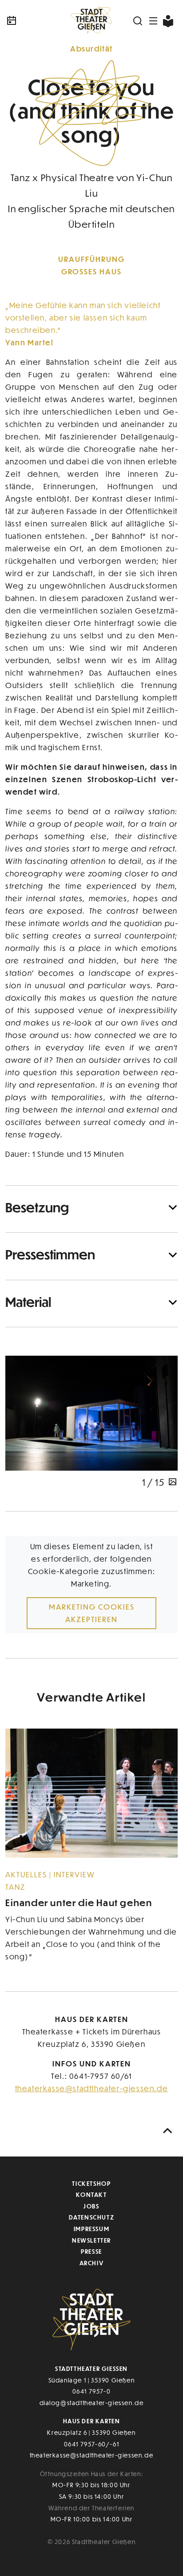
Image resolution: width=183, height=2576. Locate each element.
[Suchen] (138, 21)
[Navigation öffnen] (154, 21)
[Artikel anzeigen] (91, 1793)
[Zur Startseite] (91, 21)
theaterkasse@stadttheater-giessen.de (92, 2088)
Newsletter (91, 2240)
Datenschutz (92, 2217)
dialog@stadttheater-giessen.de (92, 2403)
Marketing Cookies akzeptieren (92, 1613)
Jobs (91, 2206)
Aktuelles (27, 1874)
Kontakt (91, 2194)
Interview (74, 1874)
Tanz (16, 1887)
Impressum (91, 2229)
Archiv (92, 2263)
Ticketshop (91, 2183)
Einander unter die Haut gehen (79, 1902)
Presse (91, 2251)
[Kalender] (34, 21)
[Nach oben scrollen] (168, 2131)
